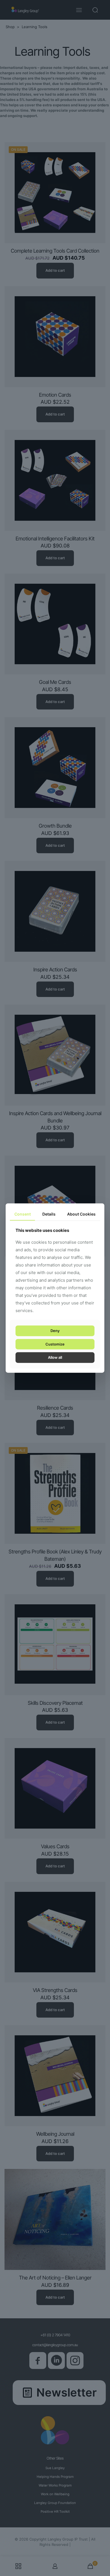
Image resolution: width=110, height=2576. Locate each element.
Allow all (55, 1357)
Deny (55, 1331)
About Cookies (81, 1214)
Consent (23, 1214)
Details (49, 1214)
